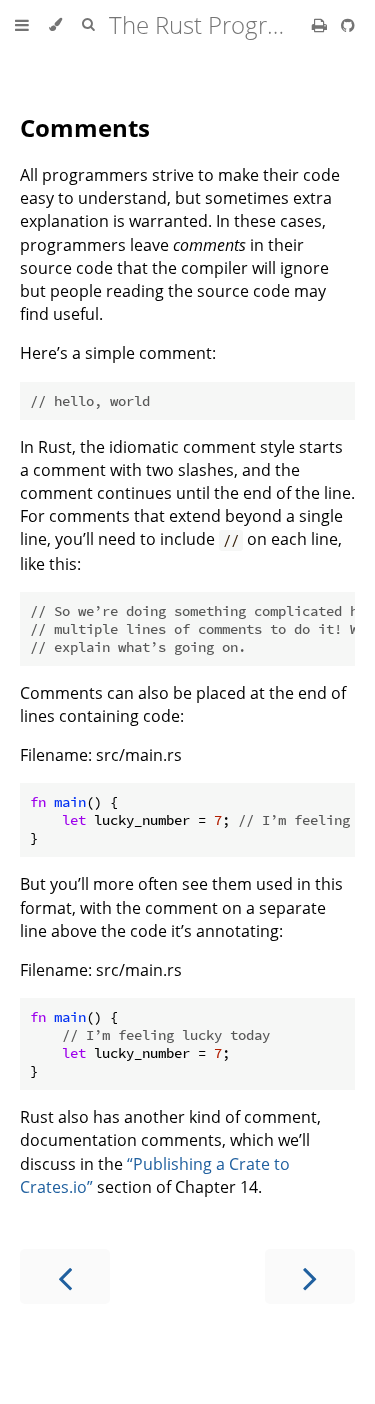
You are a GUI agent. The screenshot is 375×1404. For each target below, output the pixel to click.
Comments (85, 127)
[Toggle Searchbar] (88, 25)
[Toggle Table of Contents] (22, 25)
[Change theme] (55, 25)
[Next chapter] (310, 1276)
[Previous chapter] (65, 1276)
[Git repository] (348, 25)
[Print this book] (321, 25)
